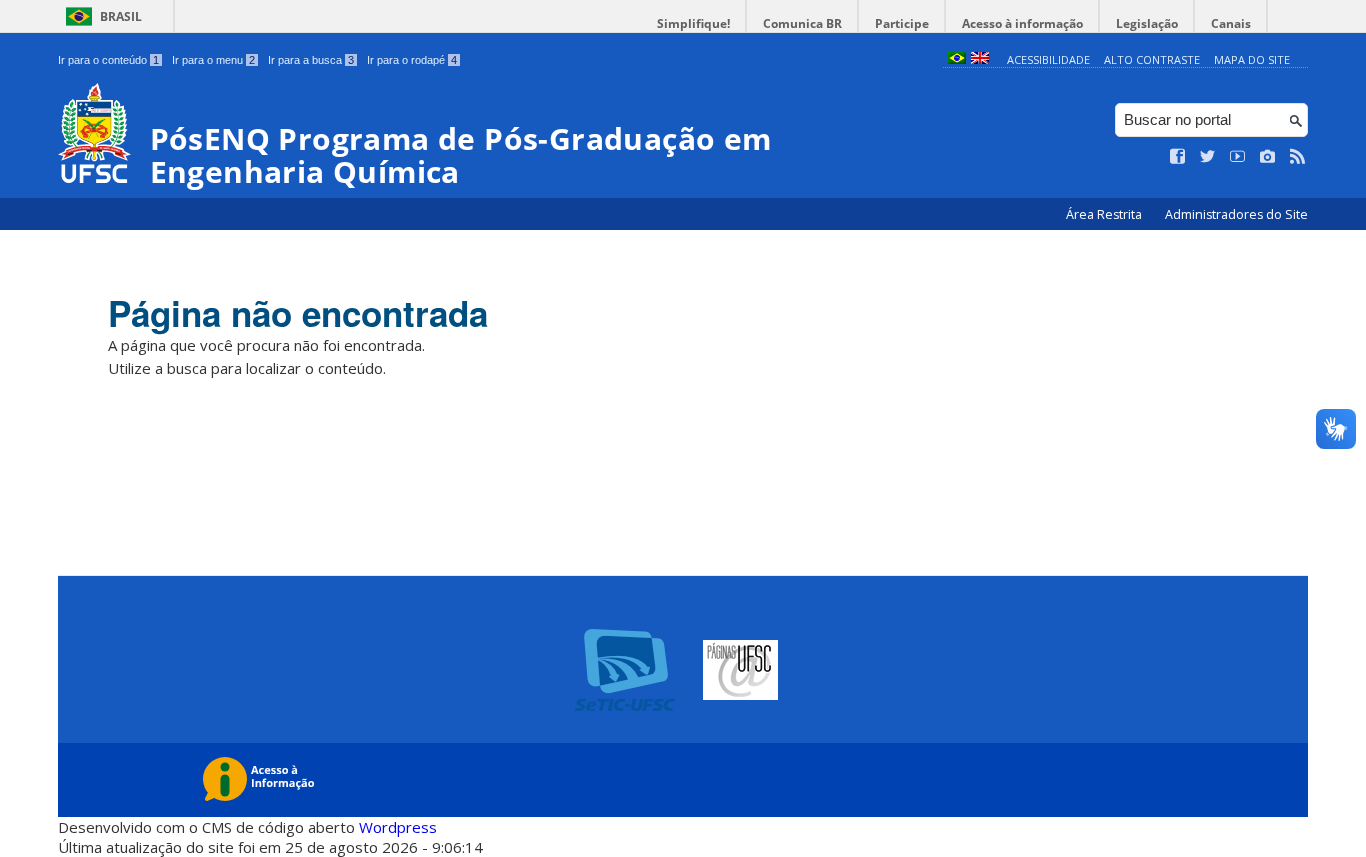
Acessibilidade (1048, 59)
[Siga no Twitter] (1208, 157)
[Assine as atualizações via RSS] (1298, 157)
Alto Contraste (1152, 59)
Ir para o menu (213, 60)
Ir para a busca (311, 60)
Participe (902, 23)
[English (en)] (980, 59)
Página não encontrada (298, 313)
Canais (1231, 23)
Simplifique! (693, 23)
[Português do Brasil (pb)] (957, 59)
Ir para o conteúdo (108, 60)
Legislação (1147, 23)
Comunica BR (802, 23)
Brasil (121, 16)
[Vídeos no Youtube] (1238, 157)
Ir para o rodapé (412, 60)
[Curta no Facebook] (1178, 157)
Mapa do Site (1252, 59)
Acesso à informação (1022, 23)
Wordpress (398, 827)
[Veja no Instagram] (1268, 157)
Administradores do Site (1236, 214)
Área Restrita (1105, 214)
